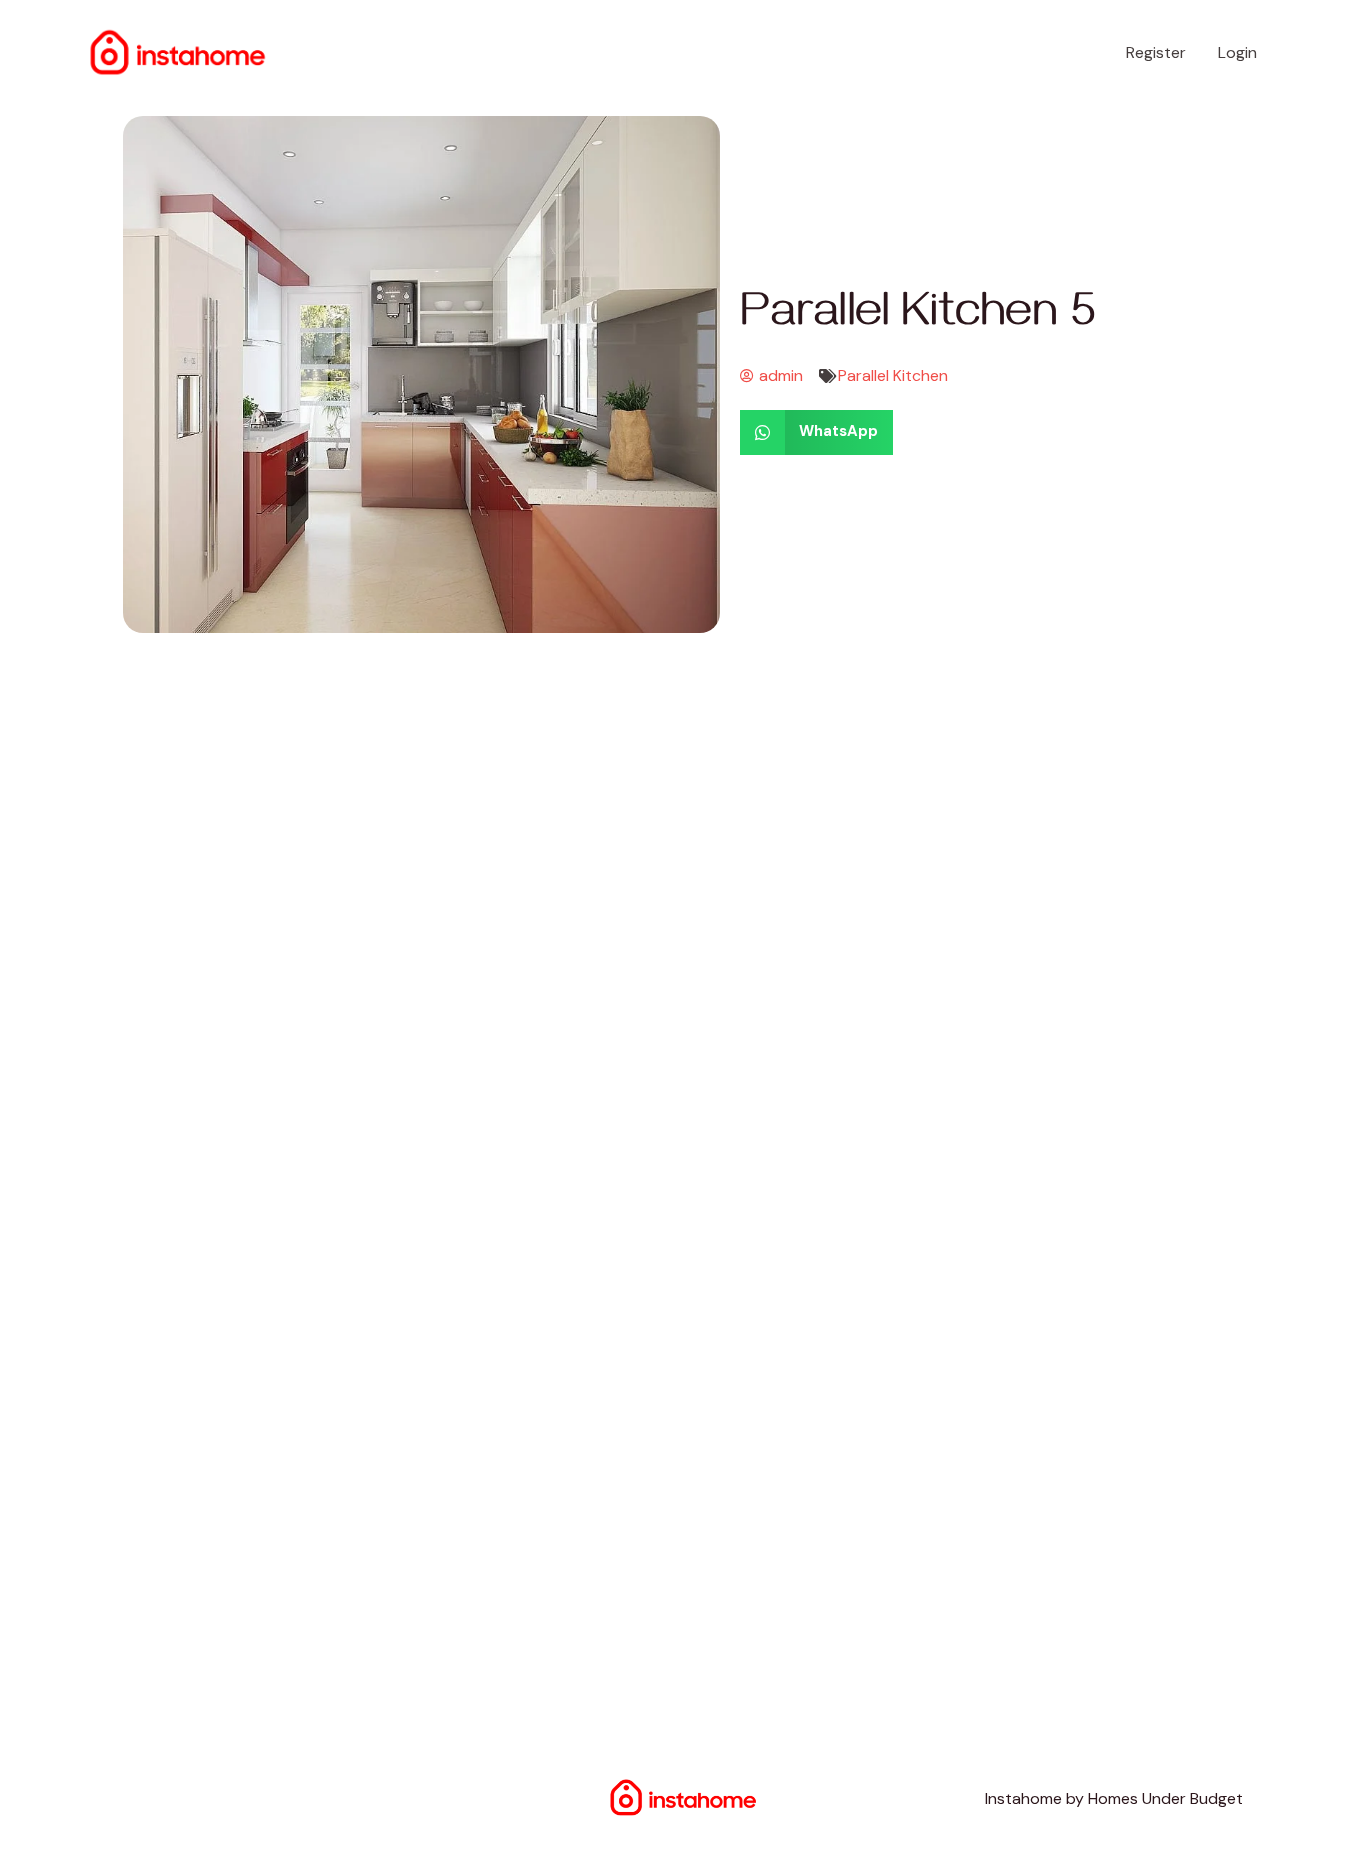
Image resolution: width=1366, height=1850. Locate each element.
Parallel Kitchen (893, 375)
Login (1237, 52)
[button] (816, 432)
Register (1156, 52)
